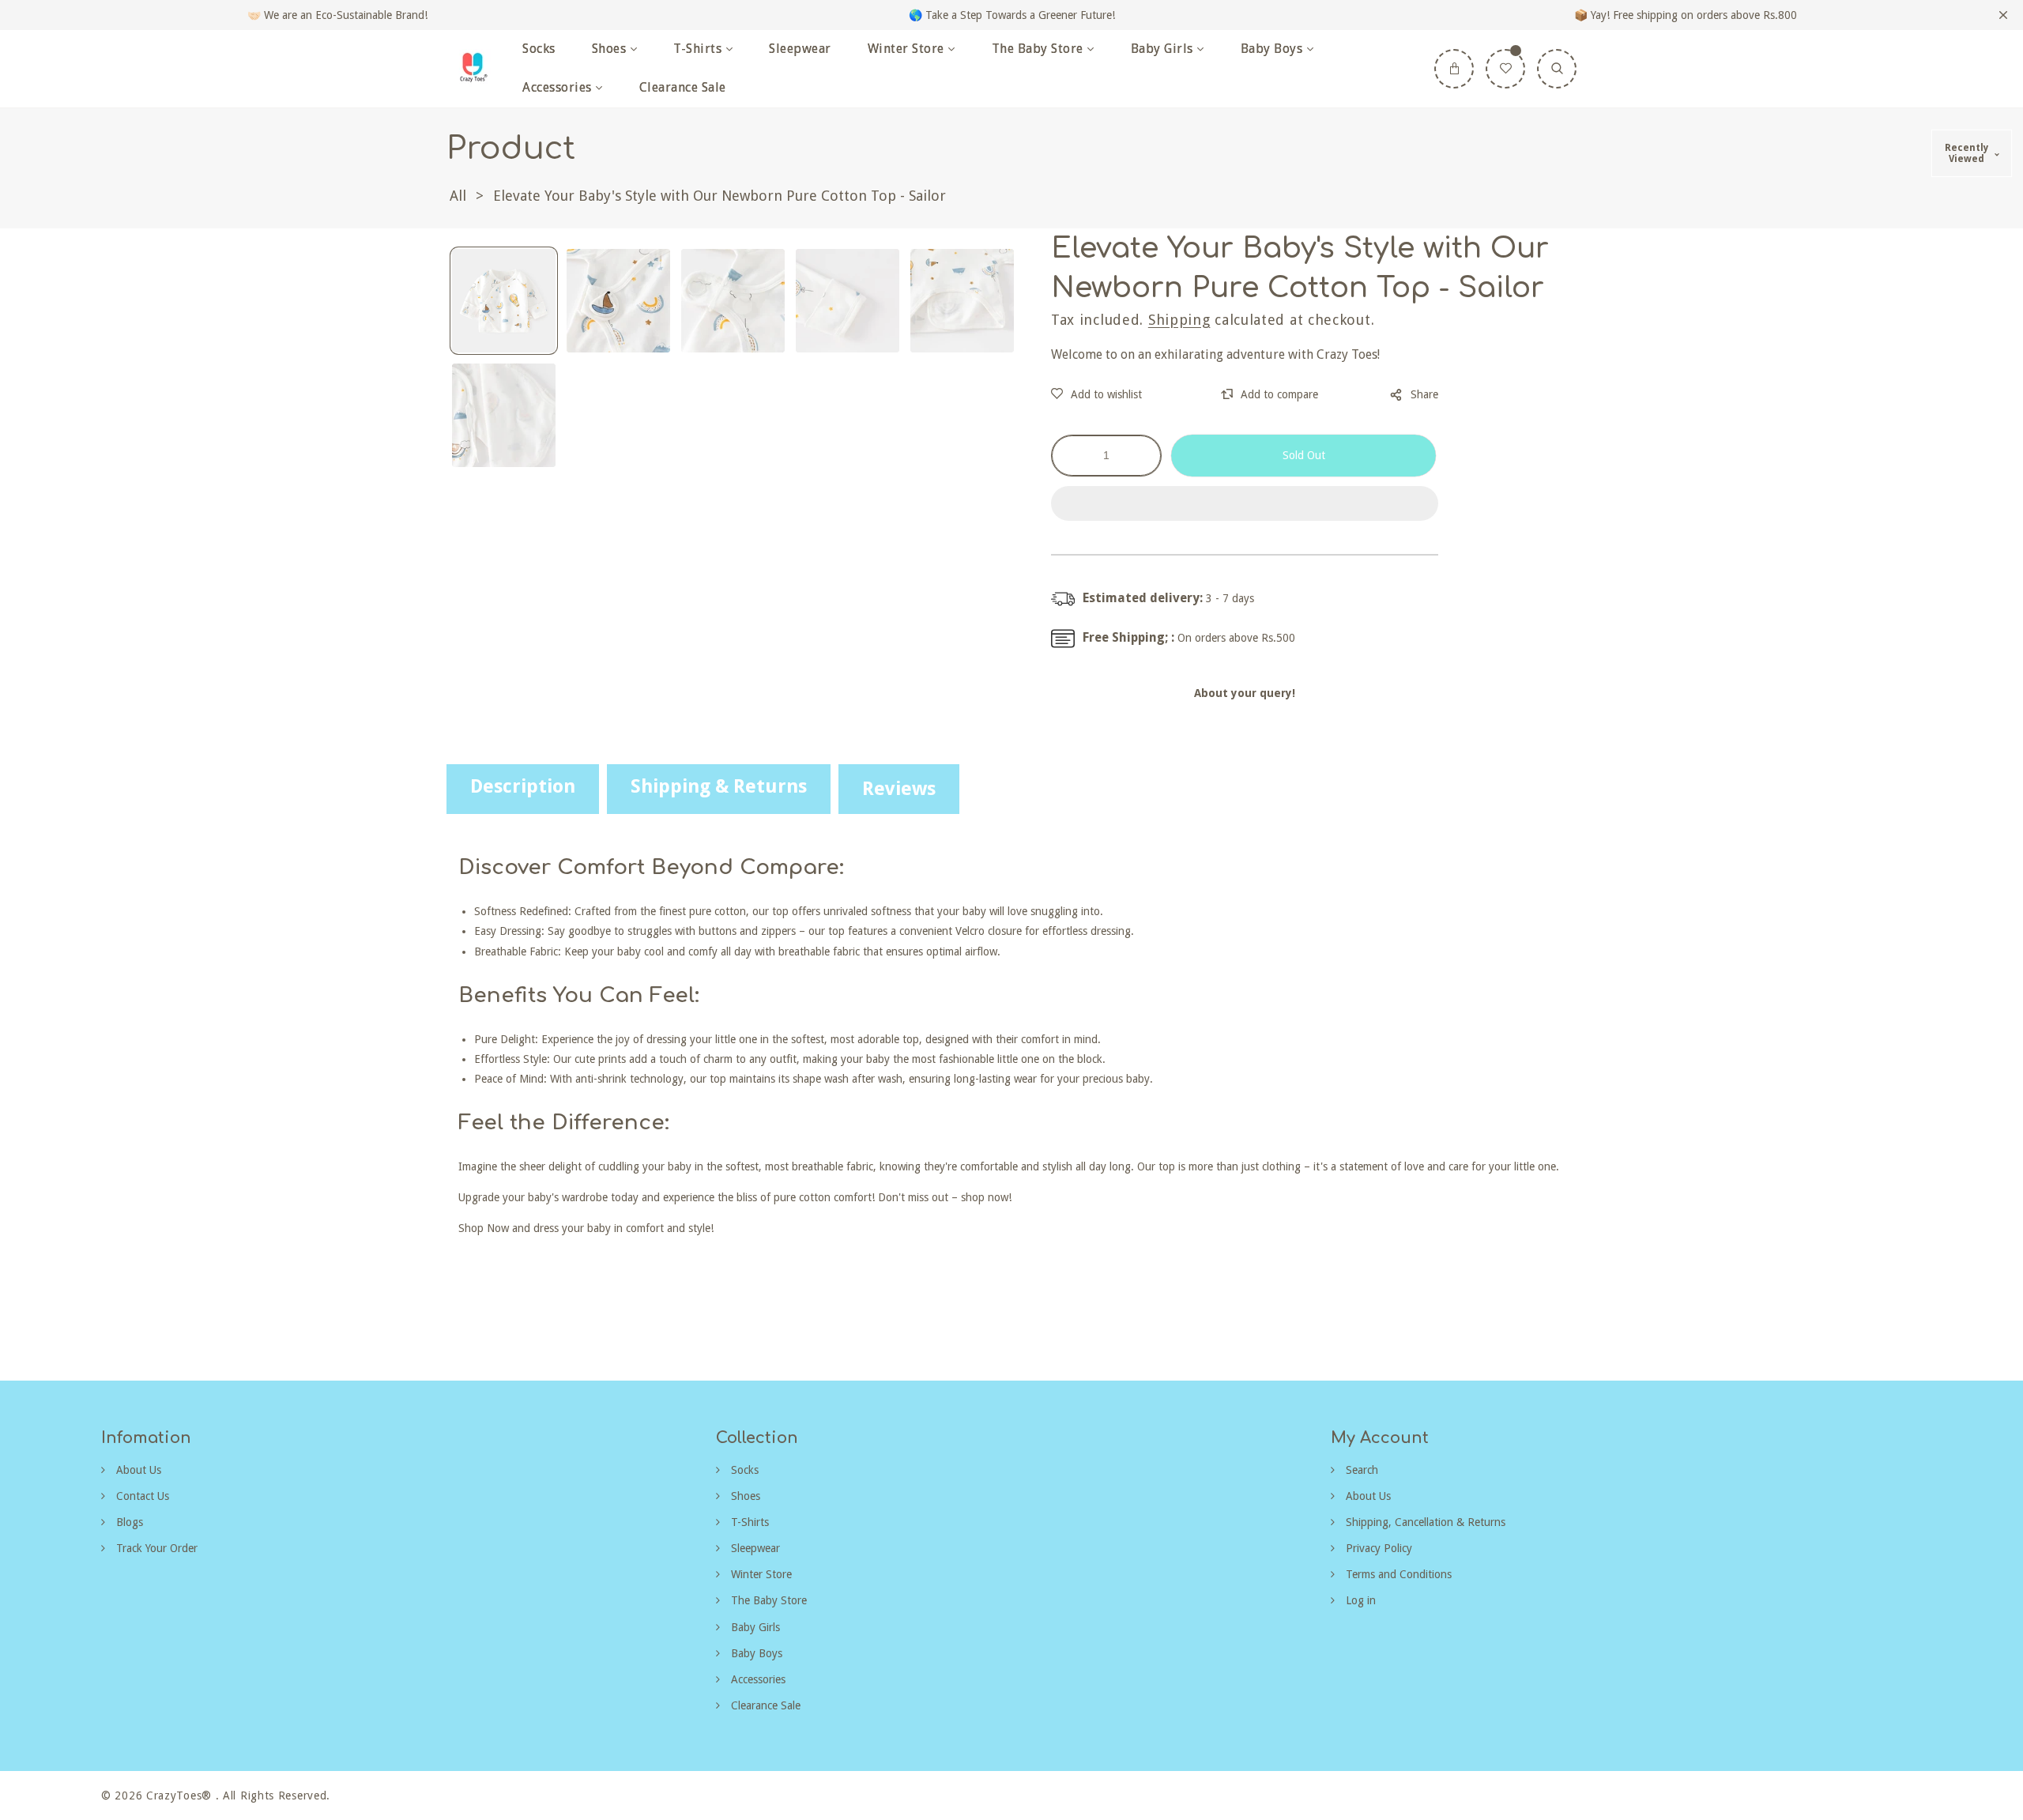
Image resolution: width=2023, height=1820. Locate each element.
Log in (1359, 1600)
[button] (1245, 504)
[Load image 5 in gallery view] (962, 301)
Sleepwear (754, 1548)
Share (1424, 394)
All (458, 196)
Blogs (128, 1522)
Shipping (1179, 320)
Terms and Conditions (1397, 1574)
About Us (137, 1470)
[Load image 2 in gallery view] (618, 301)
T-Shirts (748, 1522)
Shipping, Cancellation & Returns (1424, 1522)
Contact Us (141, 1496)
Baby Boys (755, 1653)
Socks (743, 1470)
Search (1360, 1470)
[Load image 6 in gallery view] (504, 415)
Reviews (899, 789)
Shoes (744, 1496)
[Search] (1557, 69)
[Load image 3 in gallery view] (733, 301)
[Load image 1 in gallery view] (504, 301)
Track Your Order (155, 1548)
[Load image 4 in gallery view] (848, 301)
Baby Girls (754, 1627)
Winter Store (760, 1574)
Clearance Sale (764, 1705)
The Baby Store (767, 1600)
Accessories (757, 1679)
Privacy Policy (1377, 1548)
